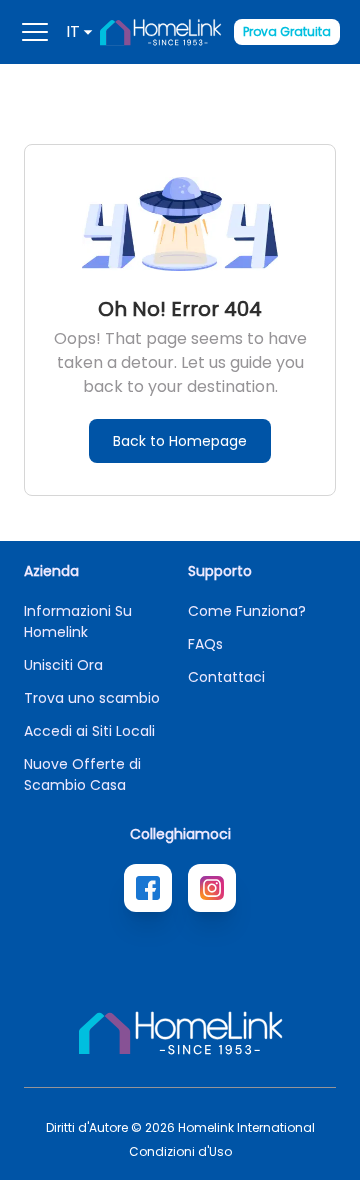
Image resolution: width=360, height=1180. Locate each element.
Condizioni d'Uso (180, 1152)
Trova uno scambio (92, 698)
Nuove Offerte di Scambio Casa (82, 774)
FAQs (205, 644)
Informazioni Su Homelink (78, 621)
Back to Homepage (180, 441)
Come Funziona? (247, 611)
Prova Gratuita (287, 31)
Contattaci (226, 677)
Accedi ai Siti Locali (89, 731)
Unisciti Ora (63, 665)
